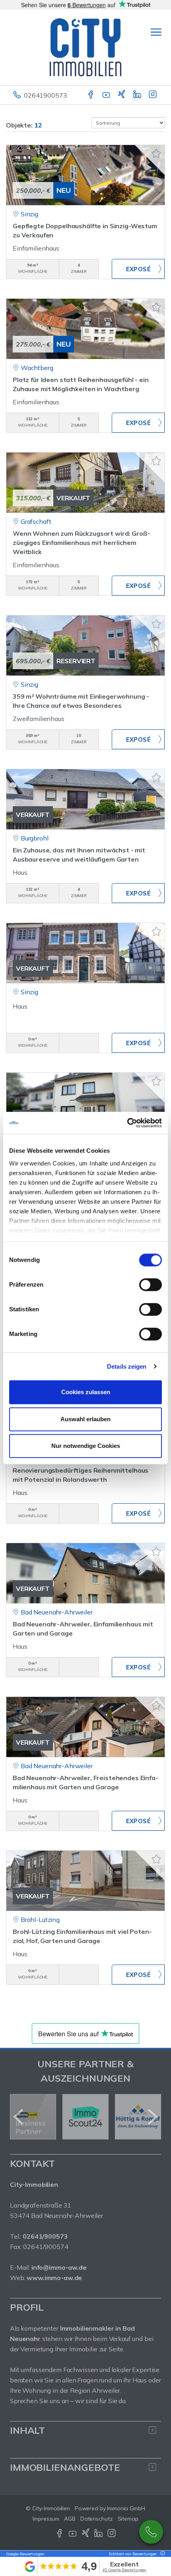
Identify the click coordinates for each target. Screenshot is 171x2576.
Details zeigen (127, 1366)
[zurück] (19, 2117)
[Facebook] (91, 95)
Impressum (46, 2519)
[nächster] (152, 2117)
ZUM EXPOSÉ (138, 269)
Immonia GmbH (126, 2508)
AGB (70, 2519)
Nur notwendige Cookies (86, 1446)
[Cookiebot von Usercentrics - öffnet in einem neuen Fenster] (127, 1123)
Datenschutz (97, 2519)
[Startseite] (85, 47)
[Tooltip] (161, 2554)
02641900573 (45, 95)
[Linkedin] (138, 95)
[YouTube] (107, 95)
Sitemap (128, 2519)
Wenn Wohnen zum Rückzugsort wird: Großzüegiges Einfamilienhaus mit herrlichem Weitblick (82, 543)
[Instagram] (153, 95)
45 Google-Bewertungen (124, 2570)
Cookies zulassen (86, 1392)
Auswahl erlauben (85, 1419)
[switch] (151, 1285)
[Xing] (122, 95)
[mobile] (156, 32)
